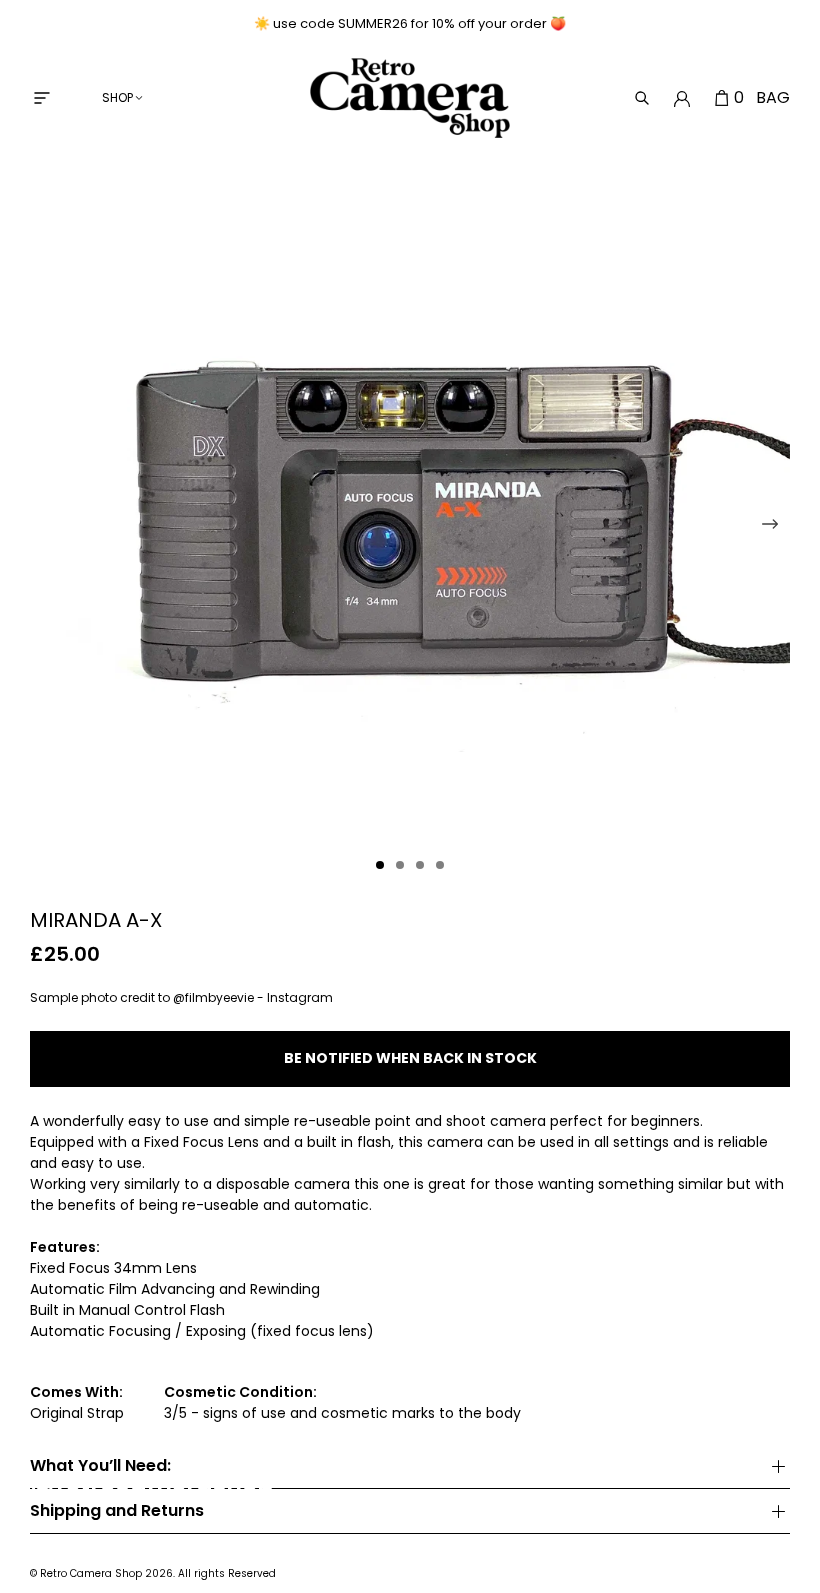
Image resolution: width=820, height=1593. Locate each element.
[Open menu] (42, 98)
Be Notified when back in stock (410, 1058)
